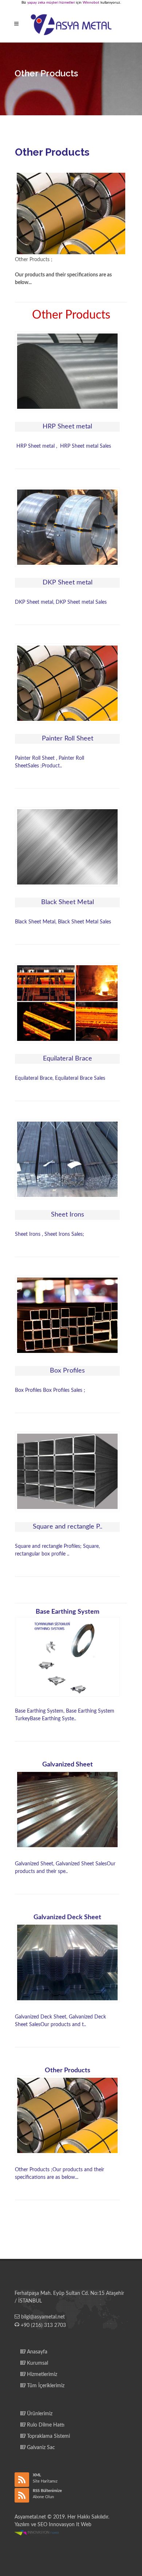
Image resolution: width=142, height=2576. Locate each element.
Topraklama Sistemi (48, 2436)
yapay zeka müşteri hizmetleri (51, 3)
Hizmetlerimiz (41, 2375)
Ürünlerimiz (39, 2414)
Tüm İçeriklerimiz (45, 2386)
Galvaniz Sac (40, 2448)
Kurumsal (37, 2363)
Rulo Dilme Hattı (45, 2425)
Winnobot (91, 3)
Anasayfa (36, 2352)
